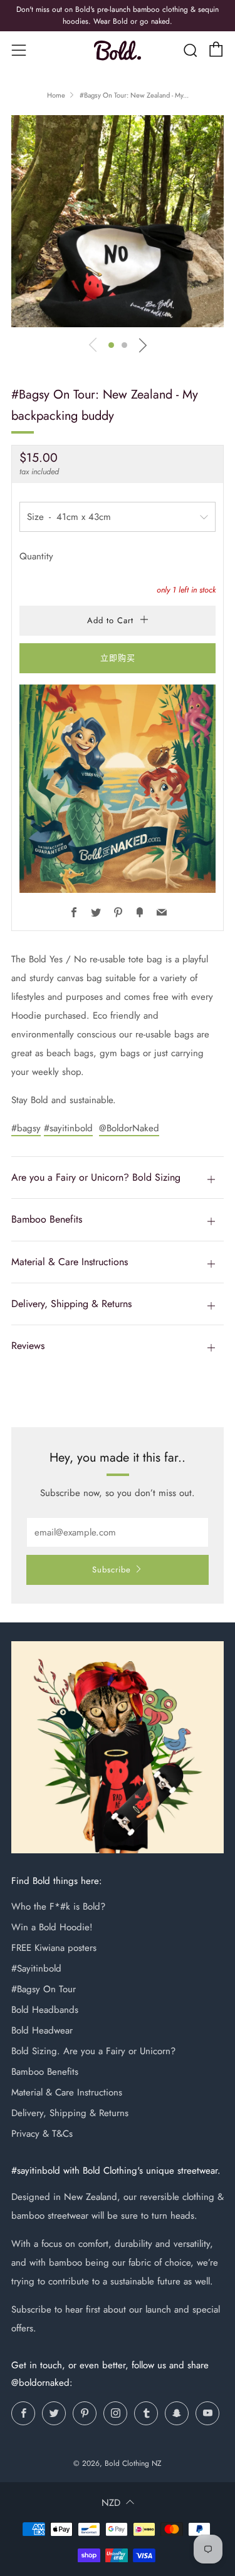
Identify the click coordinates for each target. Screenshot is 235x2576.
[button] (111, 345)
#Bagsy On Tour (44, 1989)
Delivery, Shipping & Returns (70, 2113)
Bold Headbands (45, 2010)
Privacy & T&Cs (42, 2134)
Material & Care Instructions (67, 2092)
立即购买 (118, 658)
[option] (118, 221)
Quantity (36, 556)
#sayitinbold (68, 1128)
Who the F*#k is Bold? (58, 1907)
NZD (111, 2503)
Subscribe (112, 1570)
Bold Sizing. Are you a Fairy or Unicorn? (93, 2051)
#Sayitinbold (36, 1968)
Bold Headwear (42, 2030)
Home (56, 95)
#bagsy (26, 1128)
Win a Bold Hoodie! (52, 1927)
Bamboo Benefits (45, 2072)
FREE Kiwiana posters (54, 1948)
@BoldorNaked (129, 1128)
